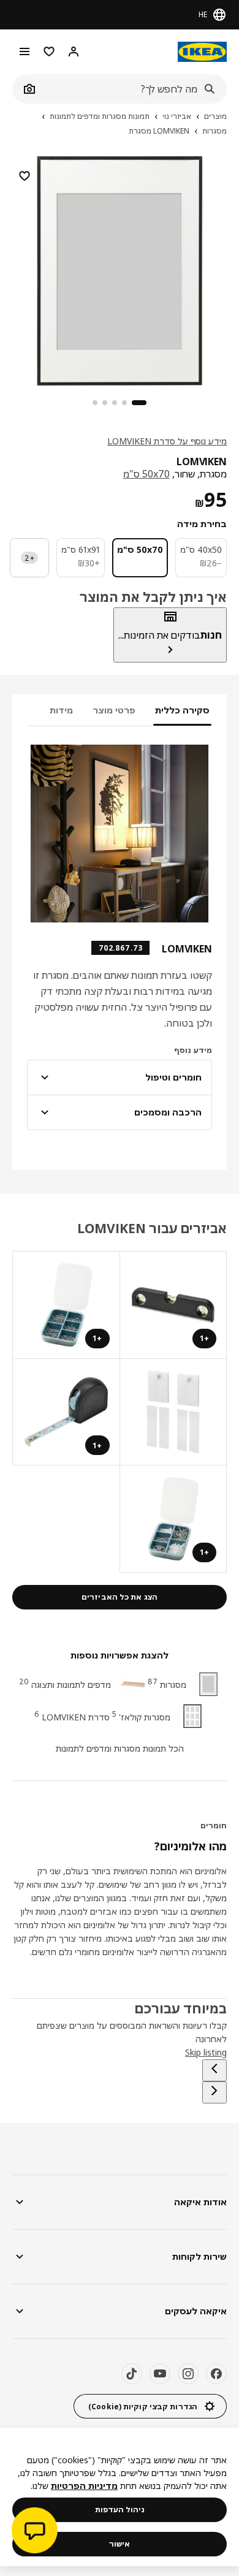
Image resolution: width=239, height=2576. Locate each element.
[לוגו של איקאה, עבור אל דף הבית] (202, 52)
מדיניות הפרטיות (84, 2486)
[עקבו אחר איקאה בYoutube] (160, 2374)
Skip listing (206, 2052)
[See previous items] (214, 2070)
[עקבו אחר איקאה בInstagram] (188, 2374)
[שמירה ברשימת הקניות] (25, 176)
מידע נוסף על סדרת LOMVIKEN (167, 441)
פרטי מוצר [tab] (114, 710)
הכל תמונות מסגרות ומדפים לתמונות (120, 1748)
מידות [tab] (61, 710)
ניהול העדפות (120, 2510)
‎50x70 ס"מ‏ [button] (146, 474)
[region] (120, 269)
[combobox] (133, 89)
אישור (120, 2544)
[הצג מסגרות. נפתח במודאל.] (173, 1412)
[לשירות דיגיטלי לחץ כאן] (35, 2532)
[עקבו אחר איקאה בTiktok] (132, 2374)
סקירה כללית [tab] (182, 710)
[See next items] (214, 2092)
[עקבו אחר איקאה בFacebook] (216, 2374)
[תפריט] (25, 51)
